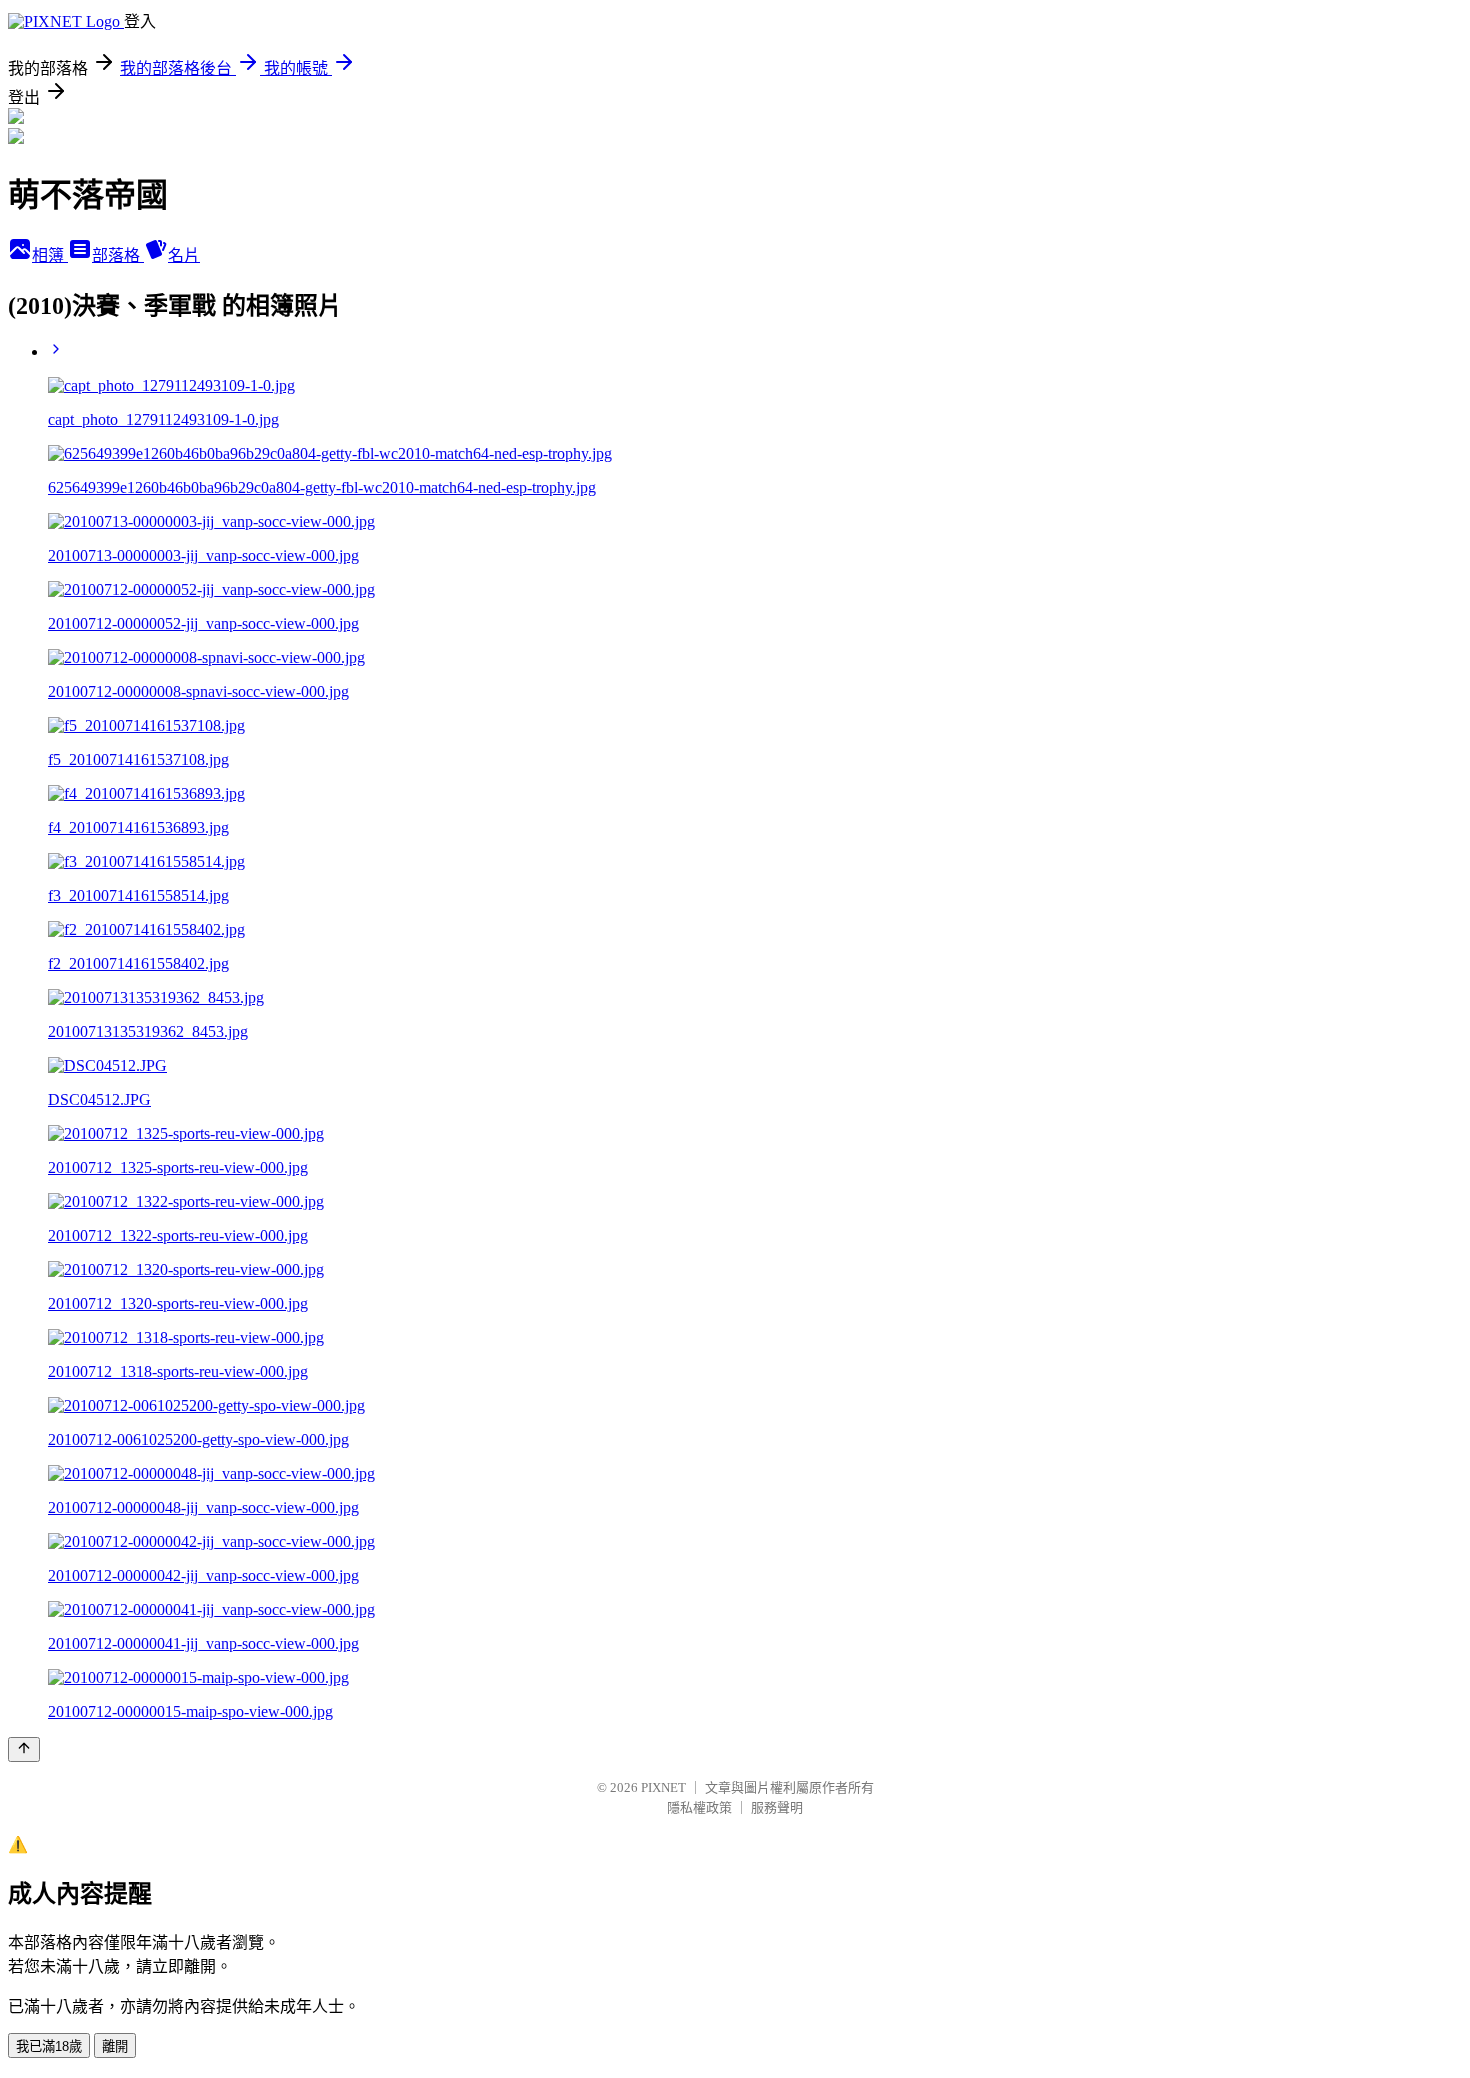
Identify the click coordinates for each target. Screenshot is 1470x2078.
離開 (115, 2046)
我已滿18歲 (49, 2046)
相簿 (50, 255)
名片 (184, 255)
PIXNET (663, 1787)
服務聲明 (777, 1807)
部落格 (118, 255)
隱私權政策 (699, 1807)
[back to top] (24, 1749)
